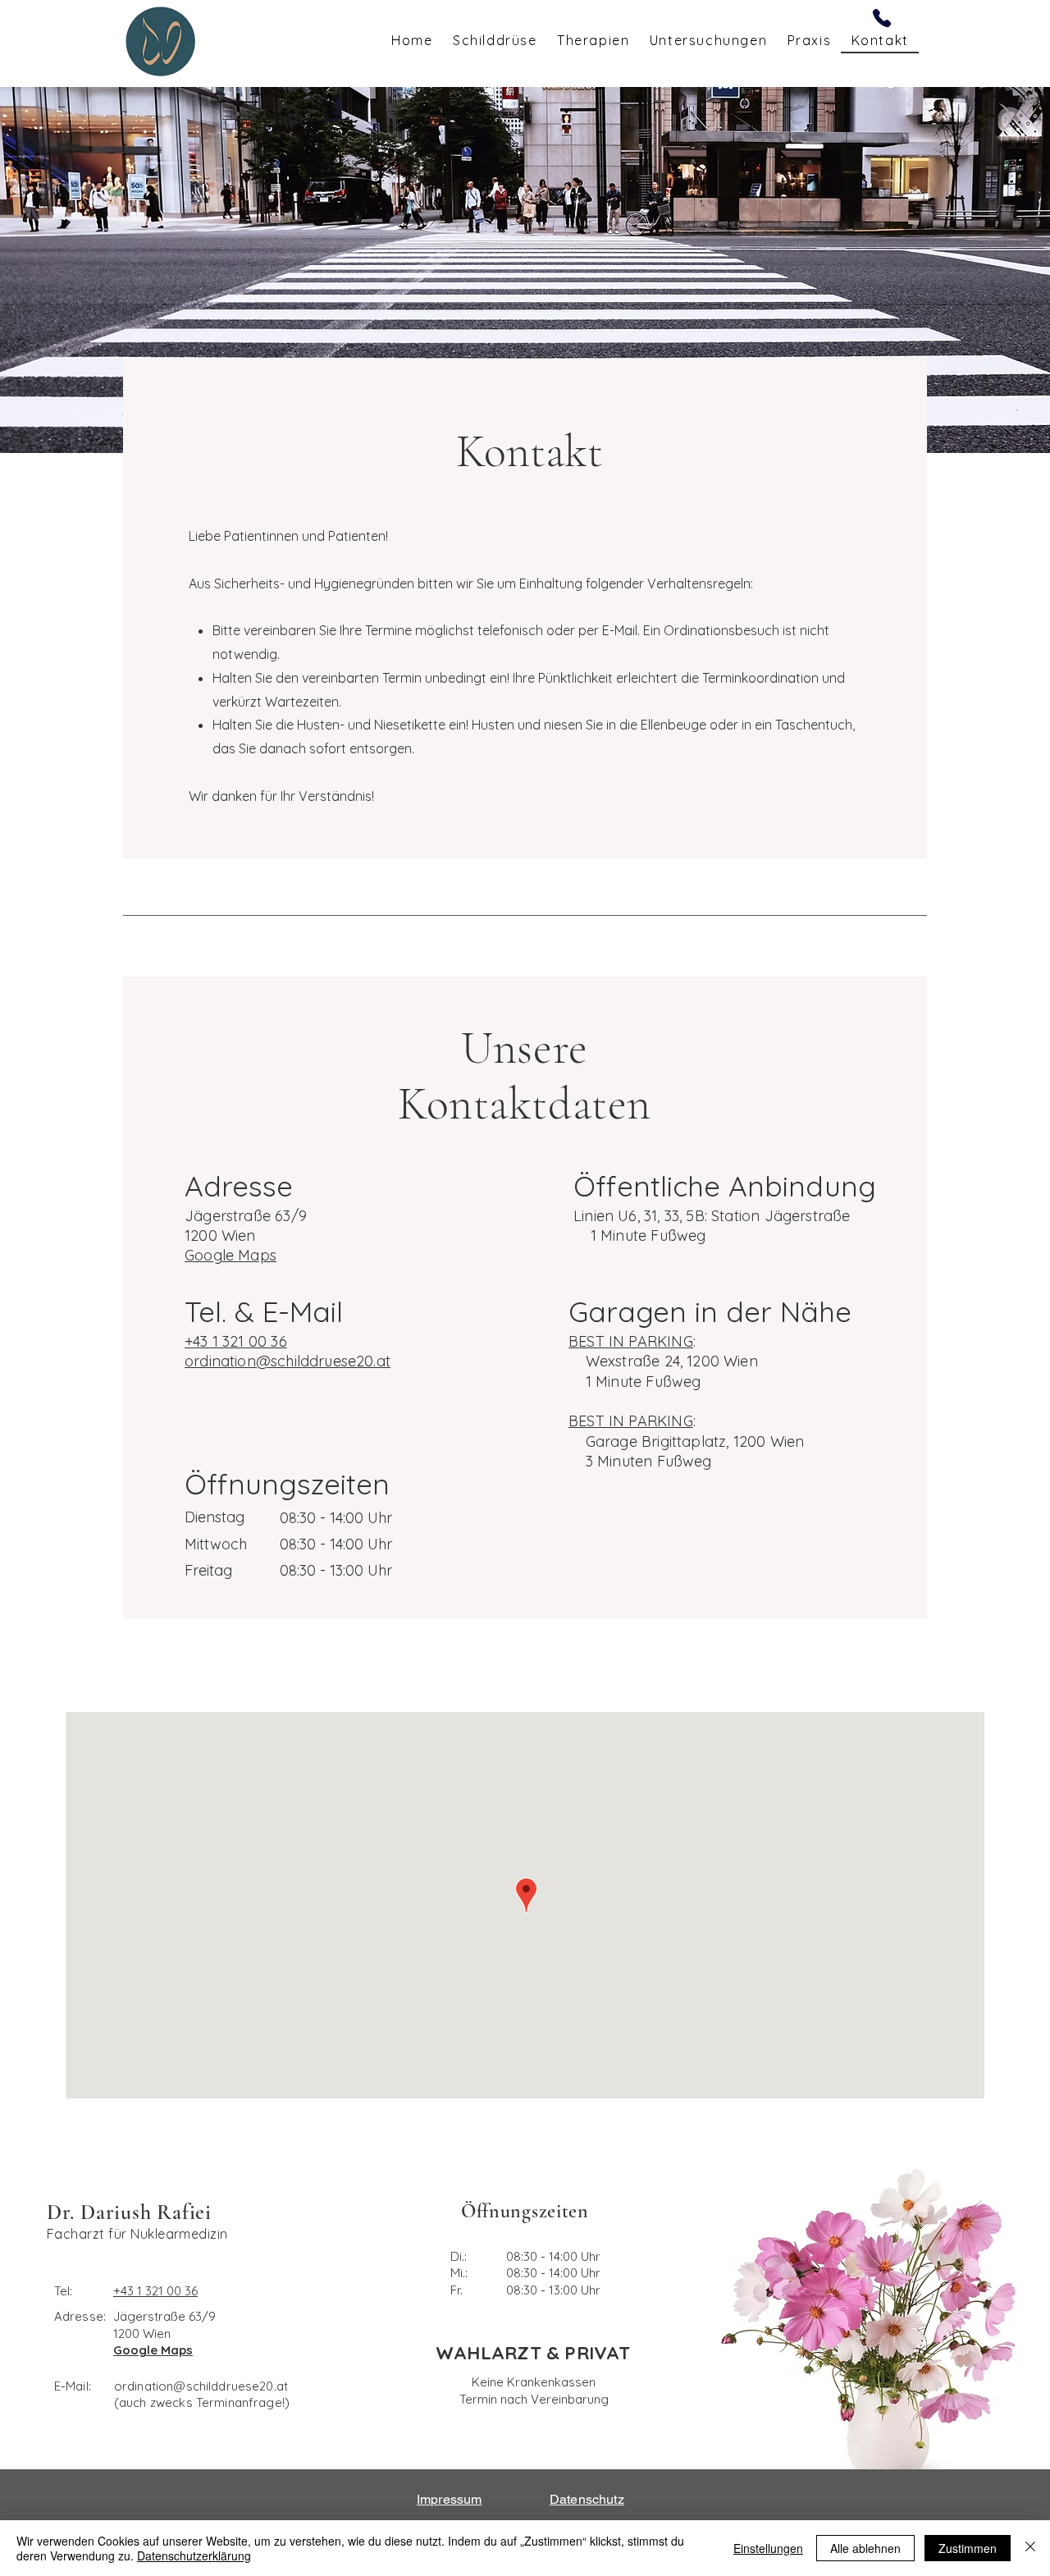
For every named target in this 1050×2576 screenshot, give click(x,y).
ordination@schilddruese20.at (201, 2386)
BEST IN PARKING (631, 1341)
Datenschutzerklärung (194, 2555)
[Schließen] (1030, 2548)
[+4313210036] (882, 18)
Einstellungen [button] (768, 2548)
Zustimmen (968, 2548)
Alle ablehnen (865, 2548)
